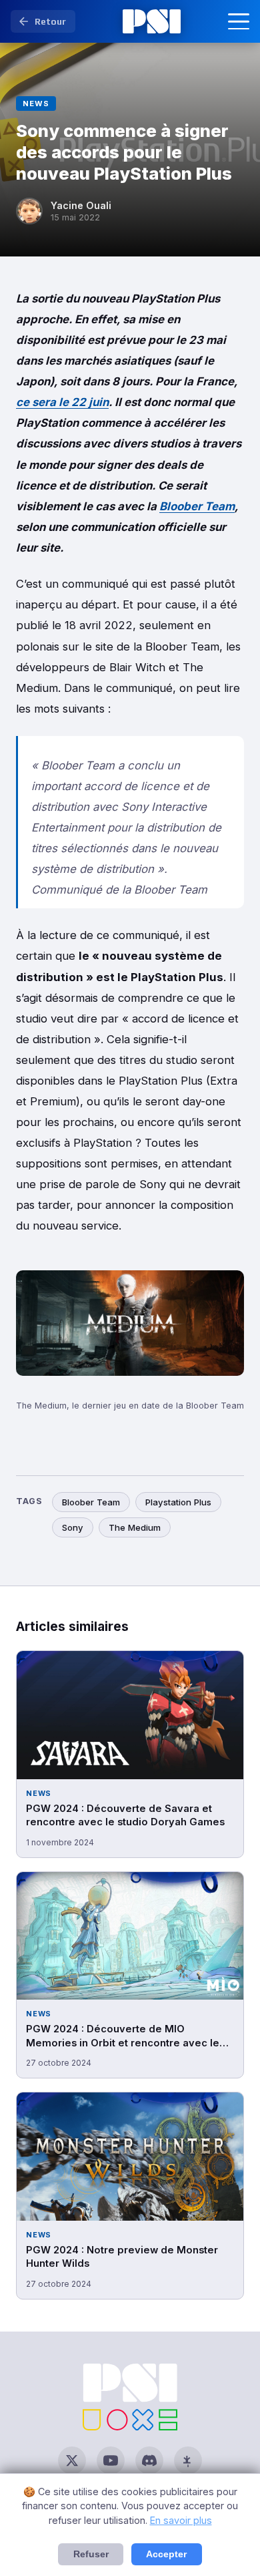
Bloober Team (197, 506)
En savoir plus (181, 2520)
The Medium (135, 1527)
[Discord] (149, 2460)
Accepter (166, 2554)
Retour (50, 21)
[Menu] (239, 21)
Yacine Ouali (81, 205)
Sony (73, 1527)
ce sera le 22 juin (62, 402)
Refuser (91, 2554)
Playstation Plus (178, 1502)
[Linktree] (188, 2460)
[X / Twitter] (72, 2460)
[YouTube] (111, 2460)
